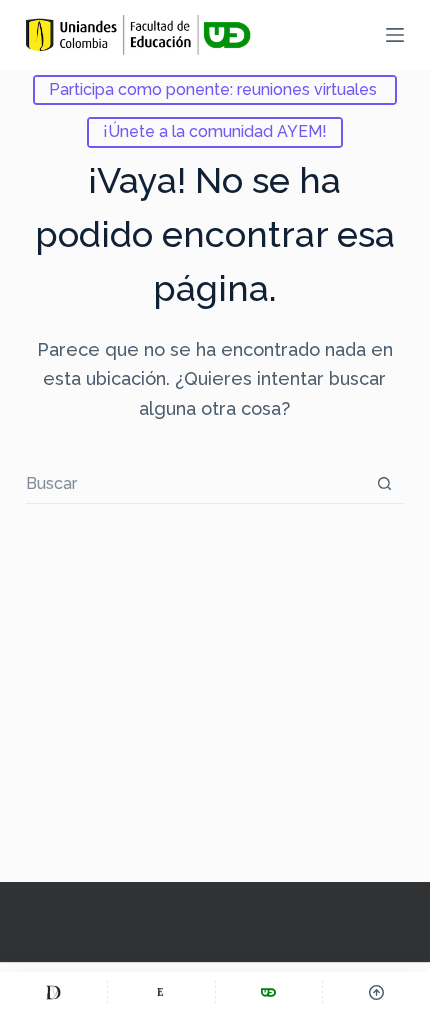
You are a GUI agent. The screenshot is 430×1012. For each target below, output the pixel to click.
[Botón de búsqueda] (384, 483)
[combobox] (195, 483)
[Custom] (53, 992)
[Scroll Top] (376, 992)
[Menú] (395, 35)
